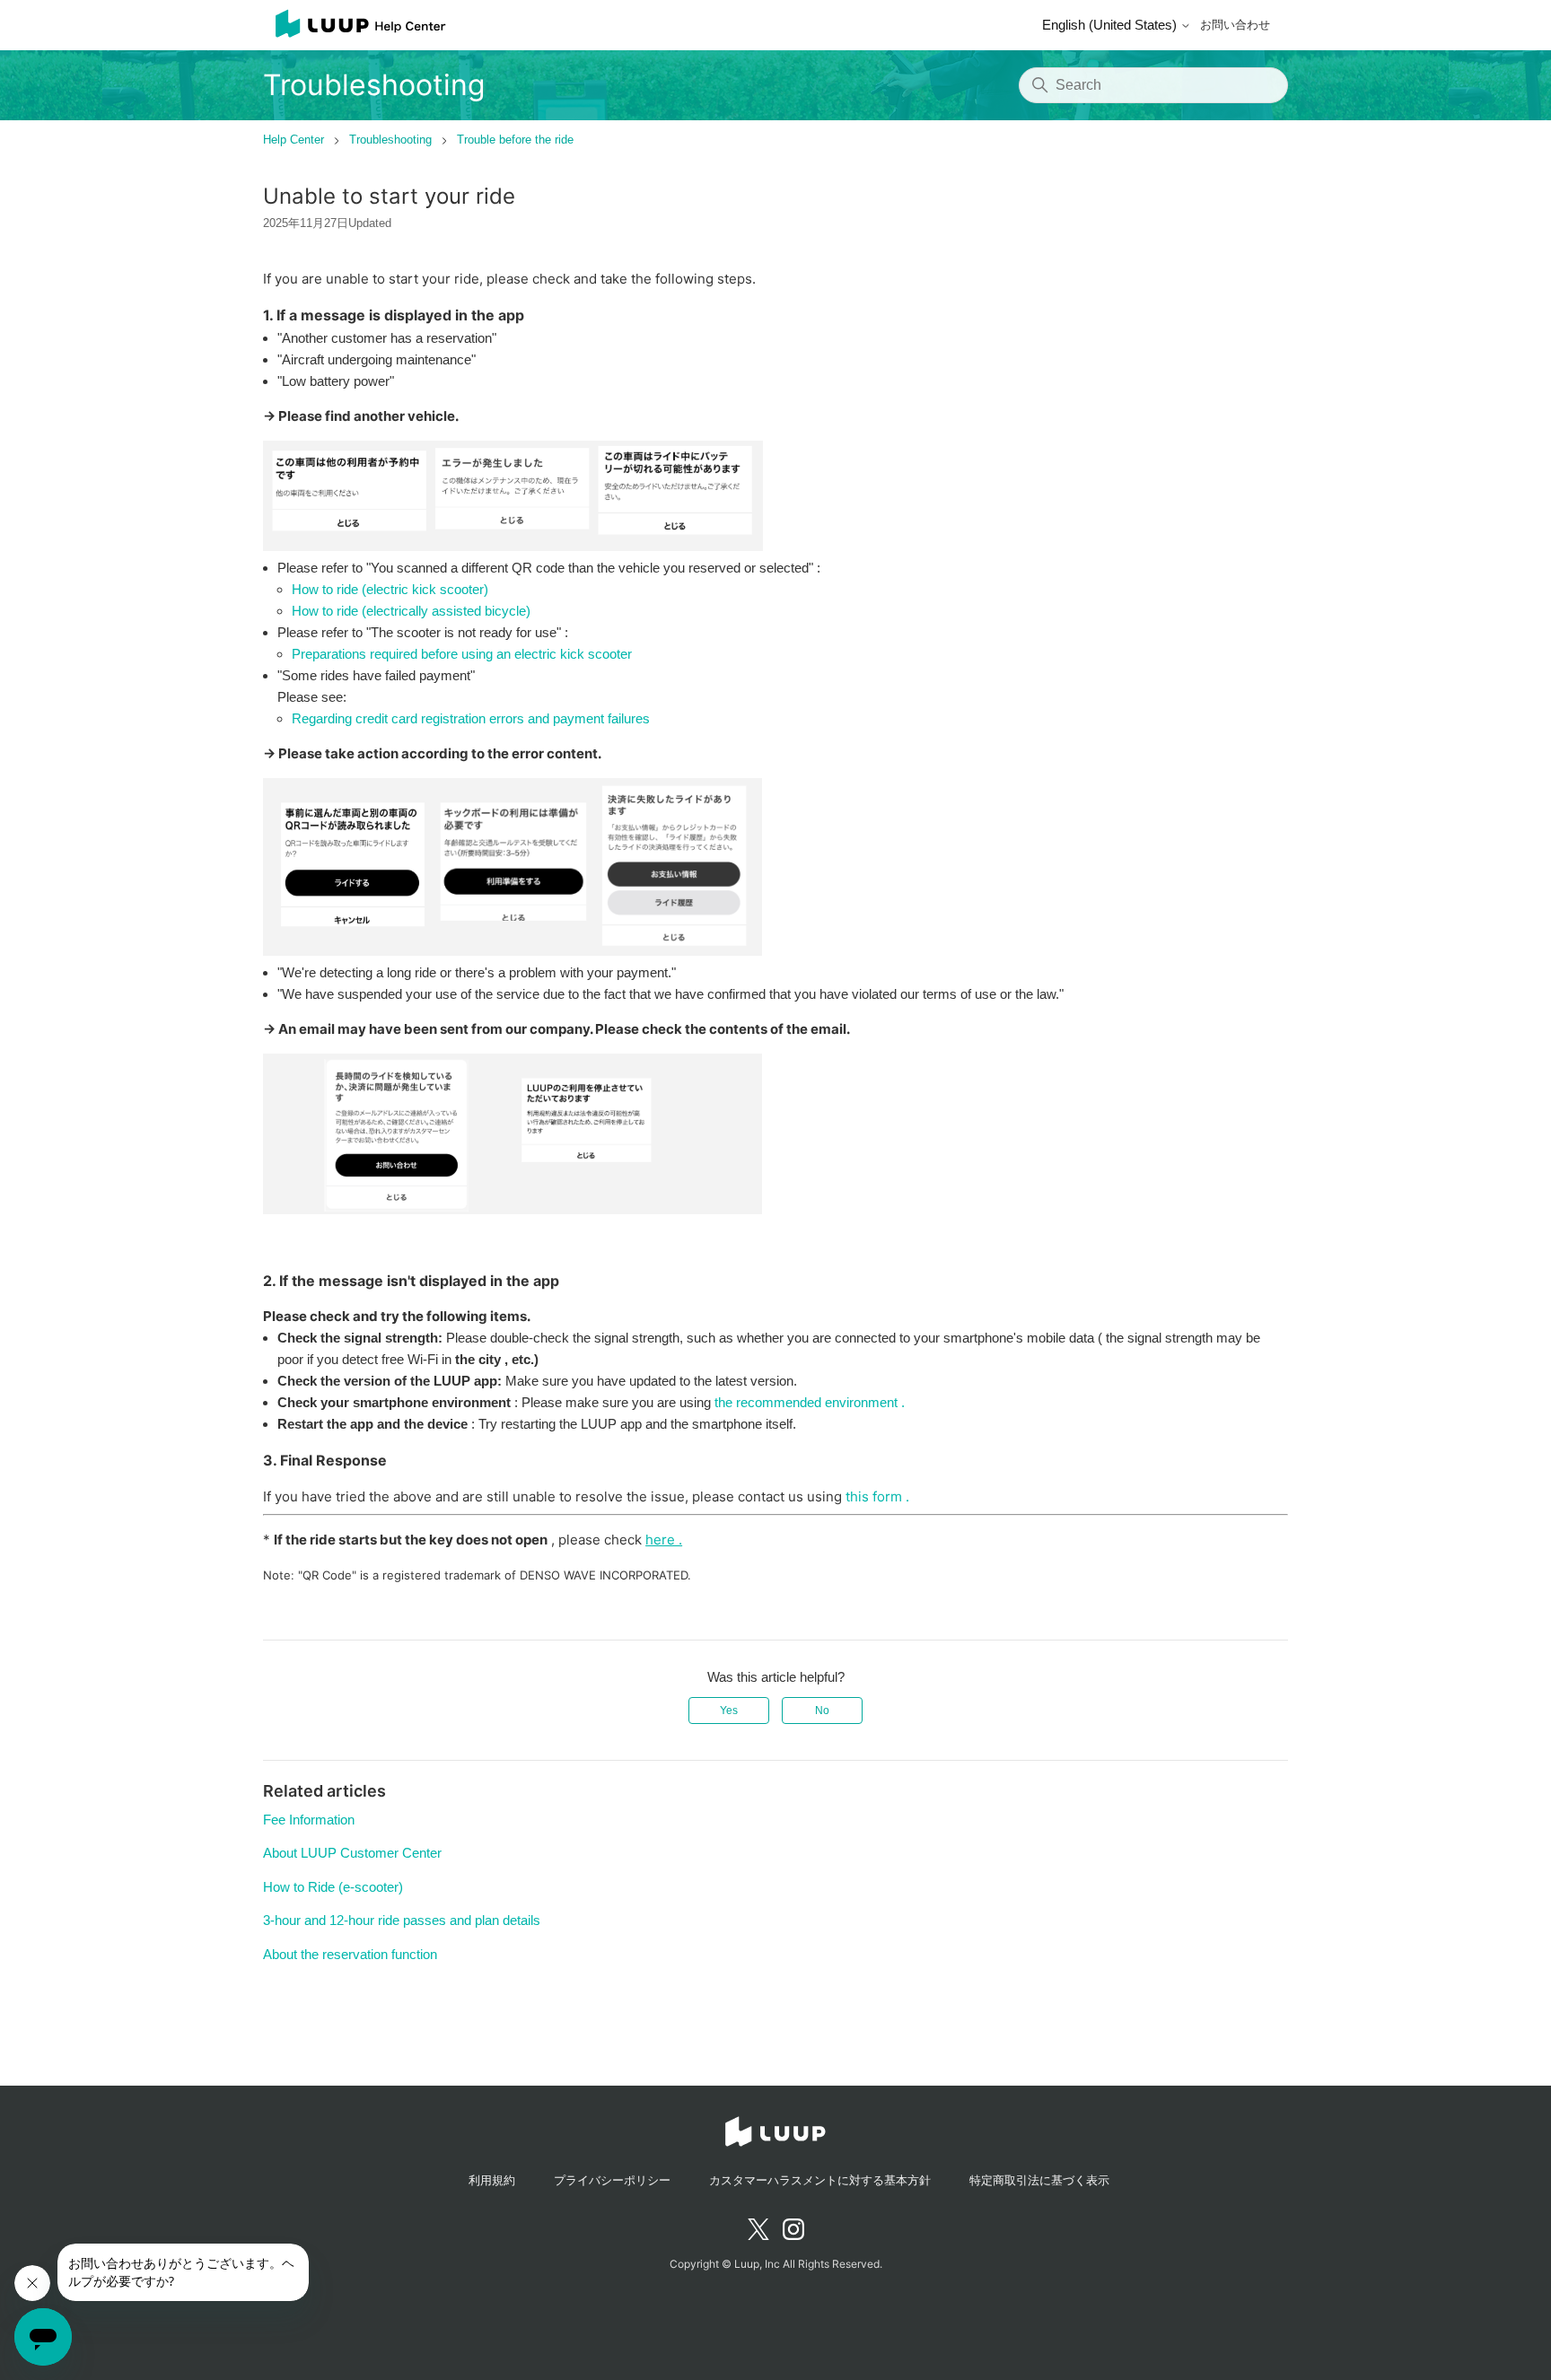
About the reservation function (350, 1954)
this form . (877, 1496)
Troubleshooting (390, 140)
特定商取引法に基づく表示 (1039, 2180)
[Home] (355, 25)
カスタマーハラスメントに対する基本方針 (820, 2180)
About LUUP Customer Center (352, 1853)
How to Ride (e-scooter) (333, 1887)
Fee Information (309, 1820)
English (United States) (1111, 25)
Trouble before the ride (515, 140)
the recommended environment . (810, 1402)
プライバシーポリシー (612, 2180)
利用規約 (492, 2180)
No (822, 1711)
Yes (729, 1711)
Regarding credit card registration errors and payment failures (471, 718)
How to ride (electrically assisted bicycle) (411, 611)
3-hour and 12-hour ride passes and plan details (402, 1920)
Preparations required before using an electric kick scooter (462, 654)
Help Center (294, 140)
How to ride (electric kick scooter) (390, 589)
